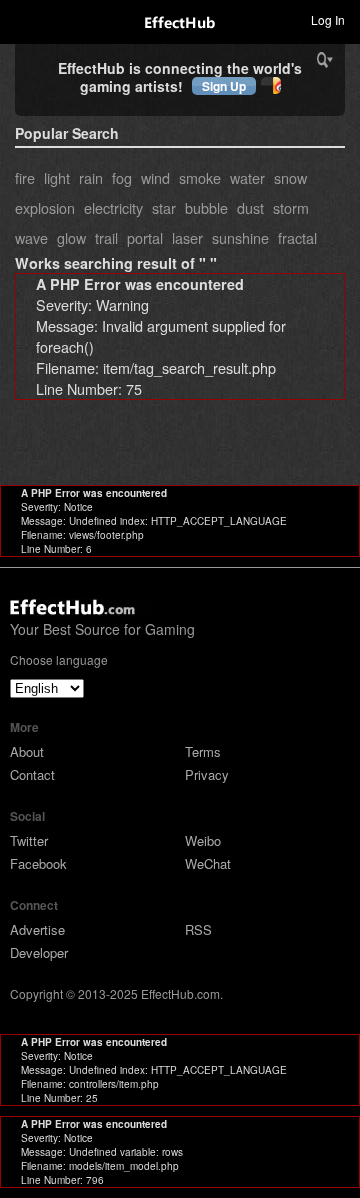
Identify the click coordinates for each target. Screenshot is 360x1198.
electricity (113, 207)
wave (31, 237)
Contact (32, 774)
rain (91, 177)
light (57, 177)
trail (106, 237)
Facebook (38, 863)
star (164, 207)
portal (145, 237)
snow (290, 177)
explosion (45, 207)
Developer (39, 952)
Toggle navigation (24, 19)
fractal (297, 237)
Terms (203, 751)
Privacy (207, 774)
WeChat (208, 863)
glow (71, 237)
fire (25, 177)
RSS (198, 929)
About (27, 751)
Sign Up (224, 86)
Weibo (203, 840)
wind (155, 177)
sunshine (240, 237)
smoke (200, 177)
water (247, 177)
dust (250, 207)
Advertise (37, 929)
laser (187, 237)
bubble (206, 207)
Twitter (29, 840)
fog (122, 177)
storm (291, 207)
